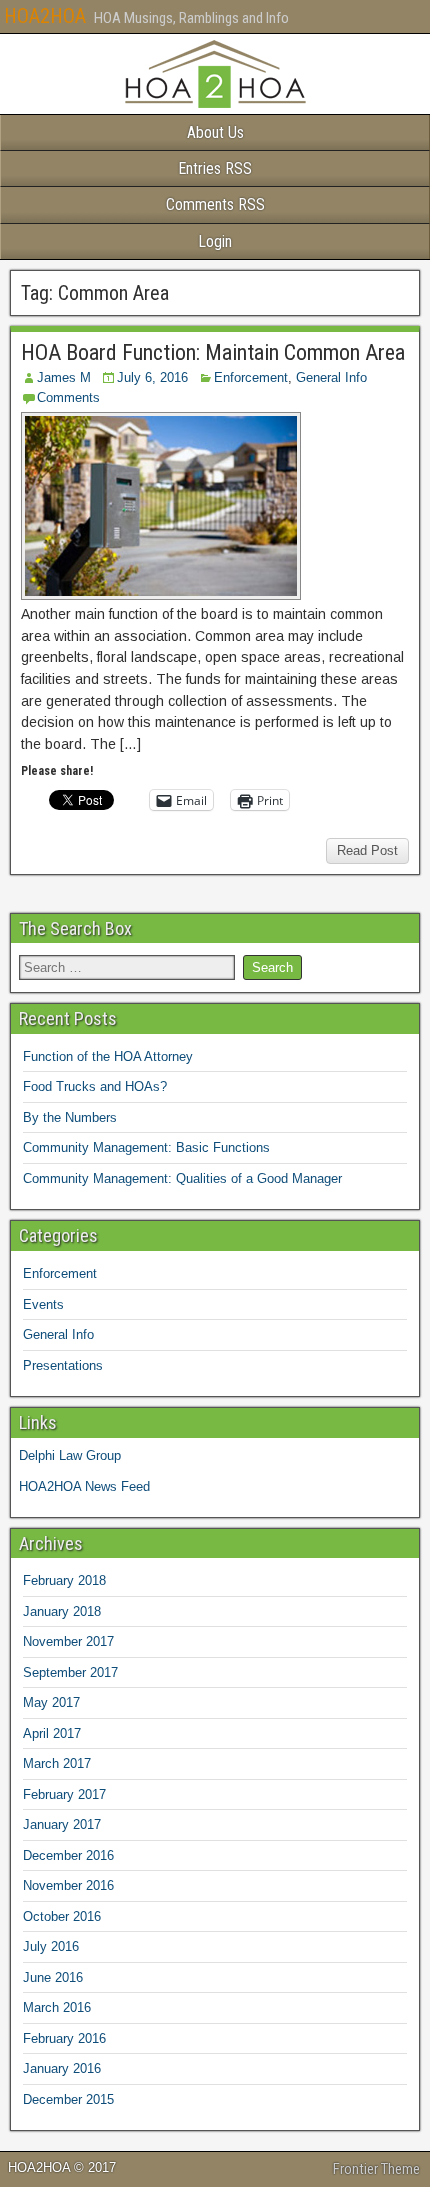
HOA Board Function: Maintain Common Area (213, 352)
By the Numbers (70, 1117)
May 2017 (51, 1702)
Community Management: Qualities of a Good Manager (182, 1178)
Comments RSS (215, 204)
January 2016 (62, 2068)
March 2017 (57, 1763)
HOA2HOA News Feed (84, 1486)
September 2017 (70, 1672)
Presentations (63, 1365)
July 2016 (51, 1946)
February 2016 (64, 2038)
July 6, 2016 (152, 377)
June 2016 (53, 1977)
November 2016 (68, 1885)
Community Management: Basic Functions (146, 1147)
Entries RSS (215, 168)
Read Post (367, 850)
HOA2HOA (45, 16)
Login (215, 241)
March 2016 (57, 2007)
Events (43, 1304)
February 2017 (64, 1794)
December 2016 (68, 1855)
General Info (331, 377)
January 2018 (62, 1611)
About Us (215, 132)
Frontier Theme (376, 2169)
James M (64, 377)
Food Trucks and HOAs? (95, 1086)
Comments (68, 397)
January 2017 (62, 1824)
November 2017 (68, 1641)
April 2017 (52, 1733)
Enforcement (251, 377)
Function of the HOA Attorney (108, 1056)
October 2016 (62, 1916)
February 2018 (64, 1580)
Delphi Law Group (70, 1455)
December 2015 (68, 2099)
